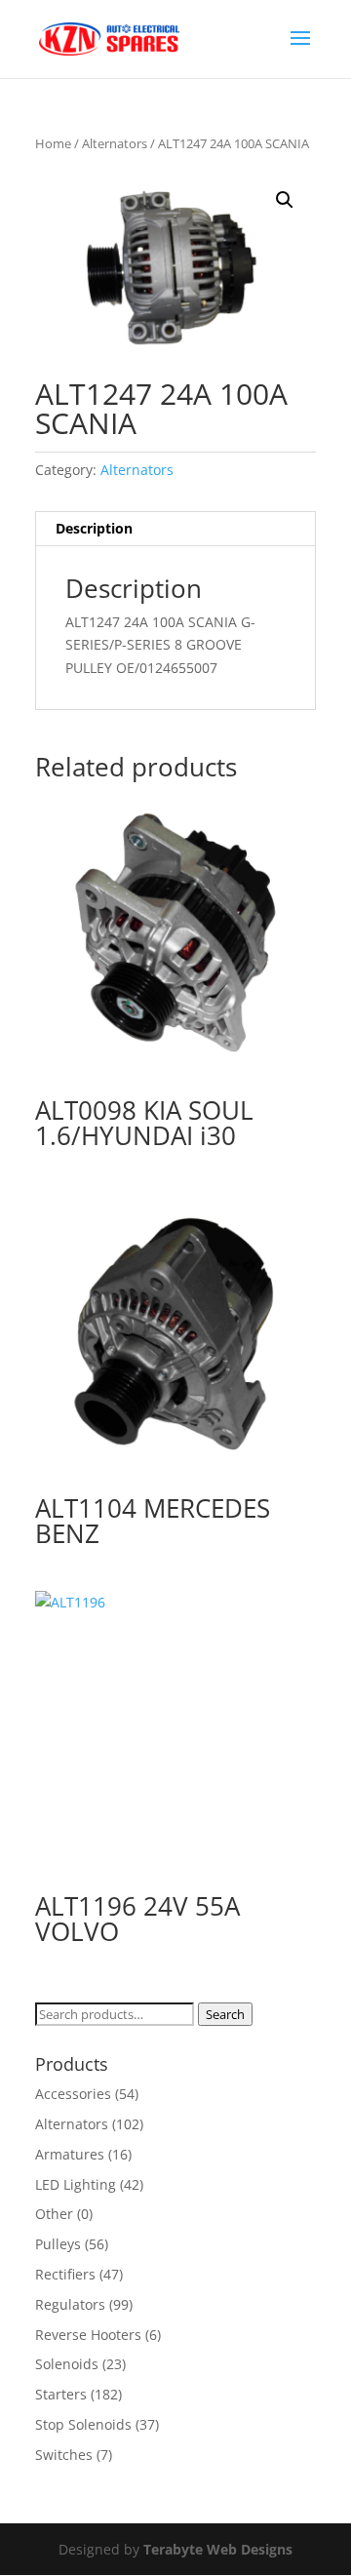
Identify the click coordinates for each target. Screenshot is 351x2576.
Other (54, 2214)
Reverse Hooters (88, 2335)
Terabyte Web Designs (218, 2549)
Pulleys (58, 2244)
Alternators (115, 143)
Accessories (73, 2094)
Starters (61, 2394)
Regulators (70, 2304)
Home (53, 143)
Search (225, 2014)
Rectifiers (65, 2274)
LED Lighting (76, 2184)
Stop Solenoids (83, 2424)
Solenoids (67, 2364)
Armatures (70, 2154)
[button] (285, 200)
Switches (64, 2455)
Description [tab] (94, 528)
